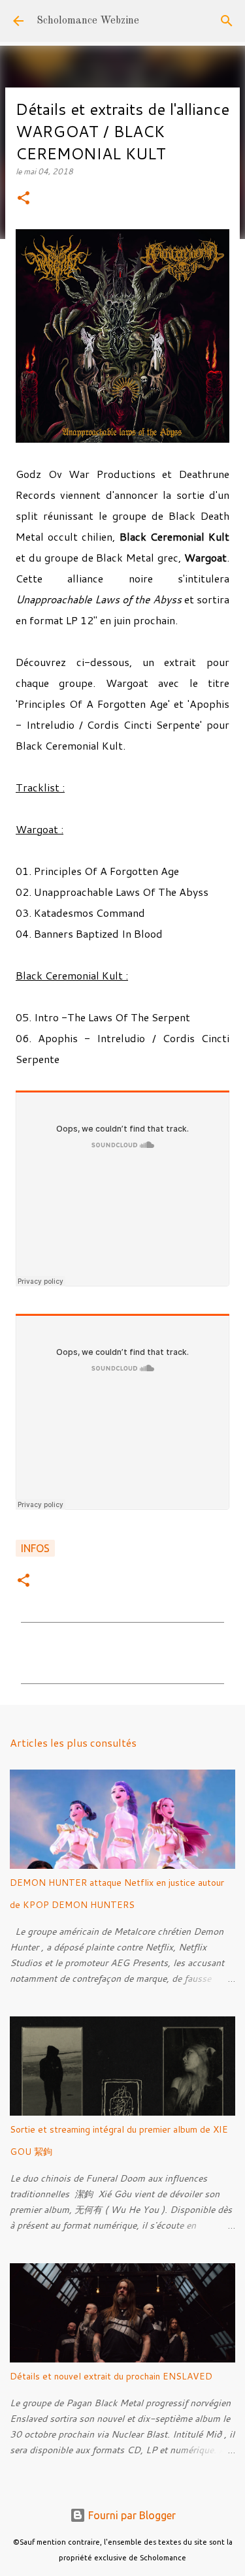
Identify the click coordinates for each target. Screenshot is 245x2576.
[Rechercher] (227, 21)
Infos (35, 1548)
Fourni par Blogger (131, 2515)
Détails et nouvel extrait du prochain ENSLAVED (111, 2376)
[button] (24, 199)
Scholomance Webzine (88, 21)
